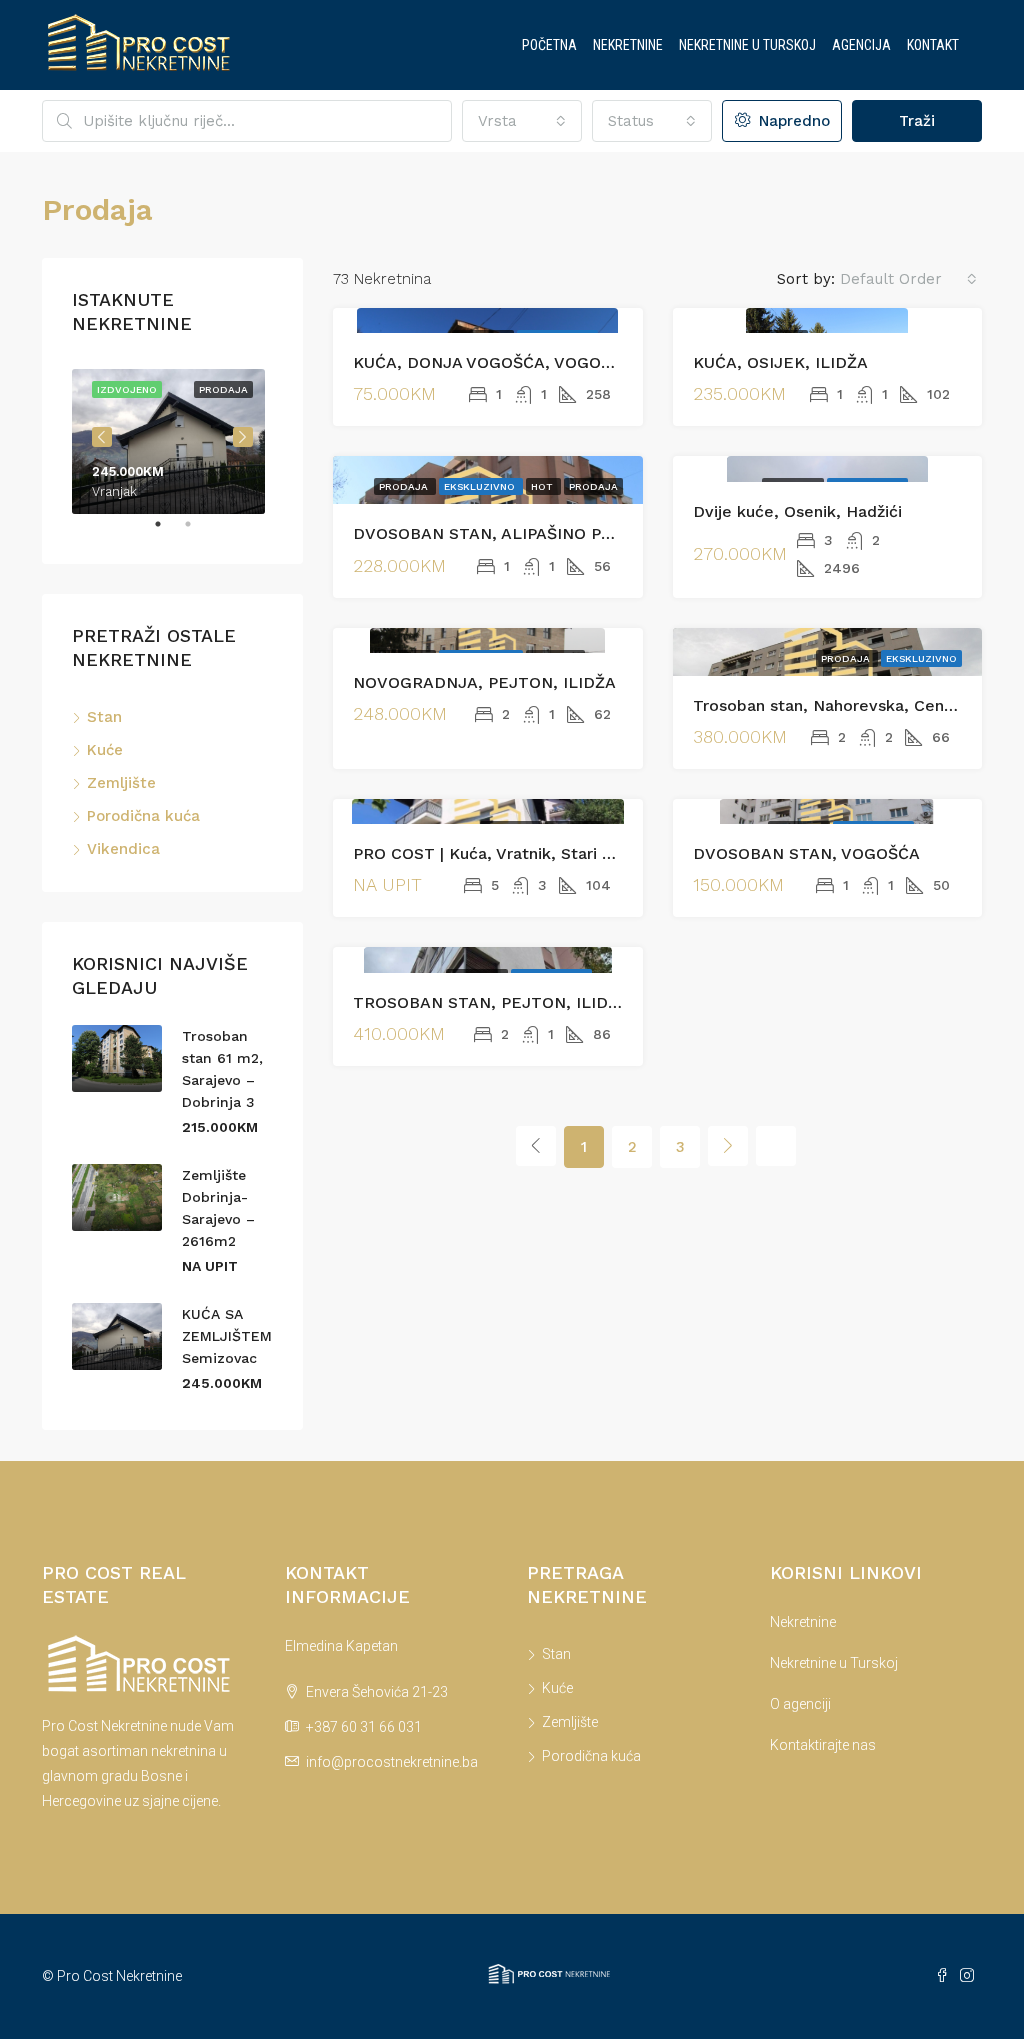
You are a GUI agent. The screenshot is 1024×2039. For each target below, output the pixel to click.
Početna (549, 45)
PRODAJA (593, 486)
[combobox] (522, 121)
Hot (543, 486)
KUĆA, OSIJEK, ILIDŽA (780, 362)
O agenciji (800, 1704)
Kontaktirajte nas (823, 1745)
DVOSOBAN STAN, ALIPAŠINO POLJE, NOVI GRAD (548, 533)
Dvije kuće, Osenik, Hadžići (797, 511)
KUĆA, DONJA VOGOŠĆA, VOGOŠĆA (493, 362)
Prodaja (405, 486)
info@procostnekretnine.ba (392, 1762)
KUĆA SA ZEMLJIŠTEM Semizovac (227, 1336)
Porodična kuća (143, 816)
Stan (104, 717)
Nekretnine (628, 45)
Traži (917, 121)
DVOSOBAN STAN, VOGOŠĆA (806, 853)
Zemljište (121, 783)
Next (243, 437)
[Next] (728, 1146)
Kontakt (933, 45)
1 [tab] (168, 532)
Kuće (105, 750)
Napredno (792, 121)
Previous (102, 437)
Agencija (861, 45)
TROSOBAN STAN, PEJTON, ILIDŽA (491, 1002)
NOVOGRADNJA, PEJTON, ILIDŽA (484, 682)
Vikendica (123, 849)
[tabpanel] (172, 437)
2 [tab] (198, 532)
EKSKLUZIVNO (481, 486)
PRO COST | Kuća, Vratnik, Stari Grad (496, 853)
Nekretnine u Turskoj (747, 45)
